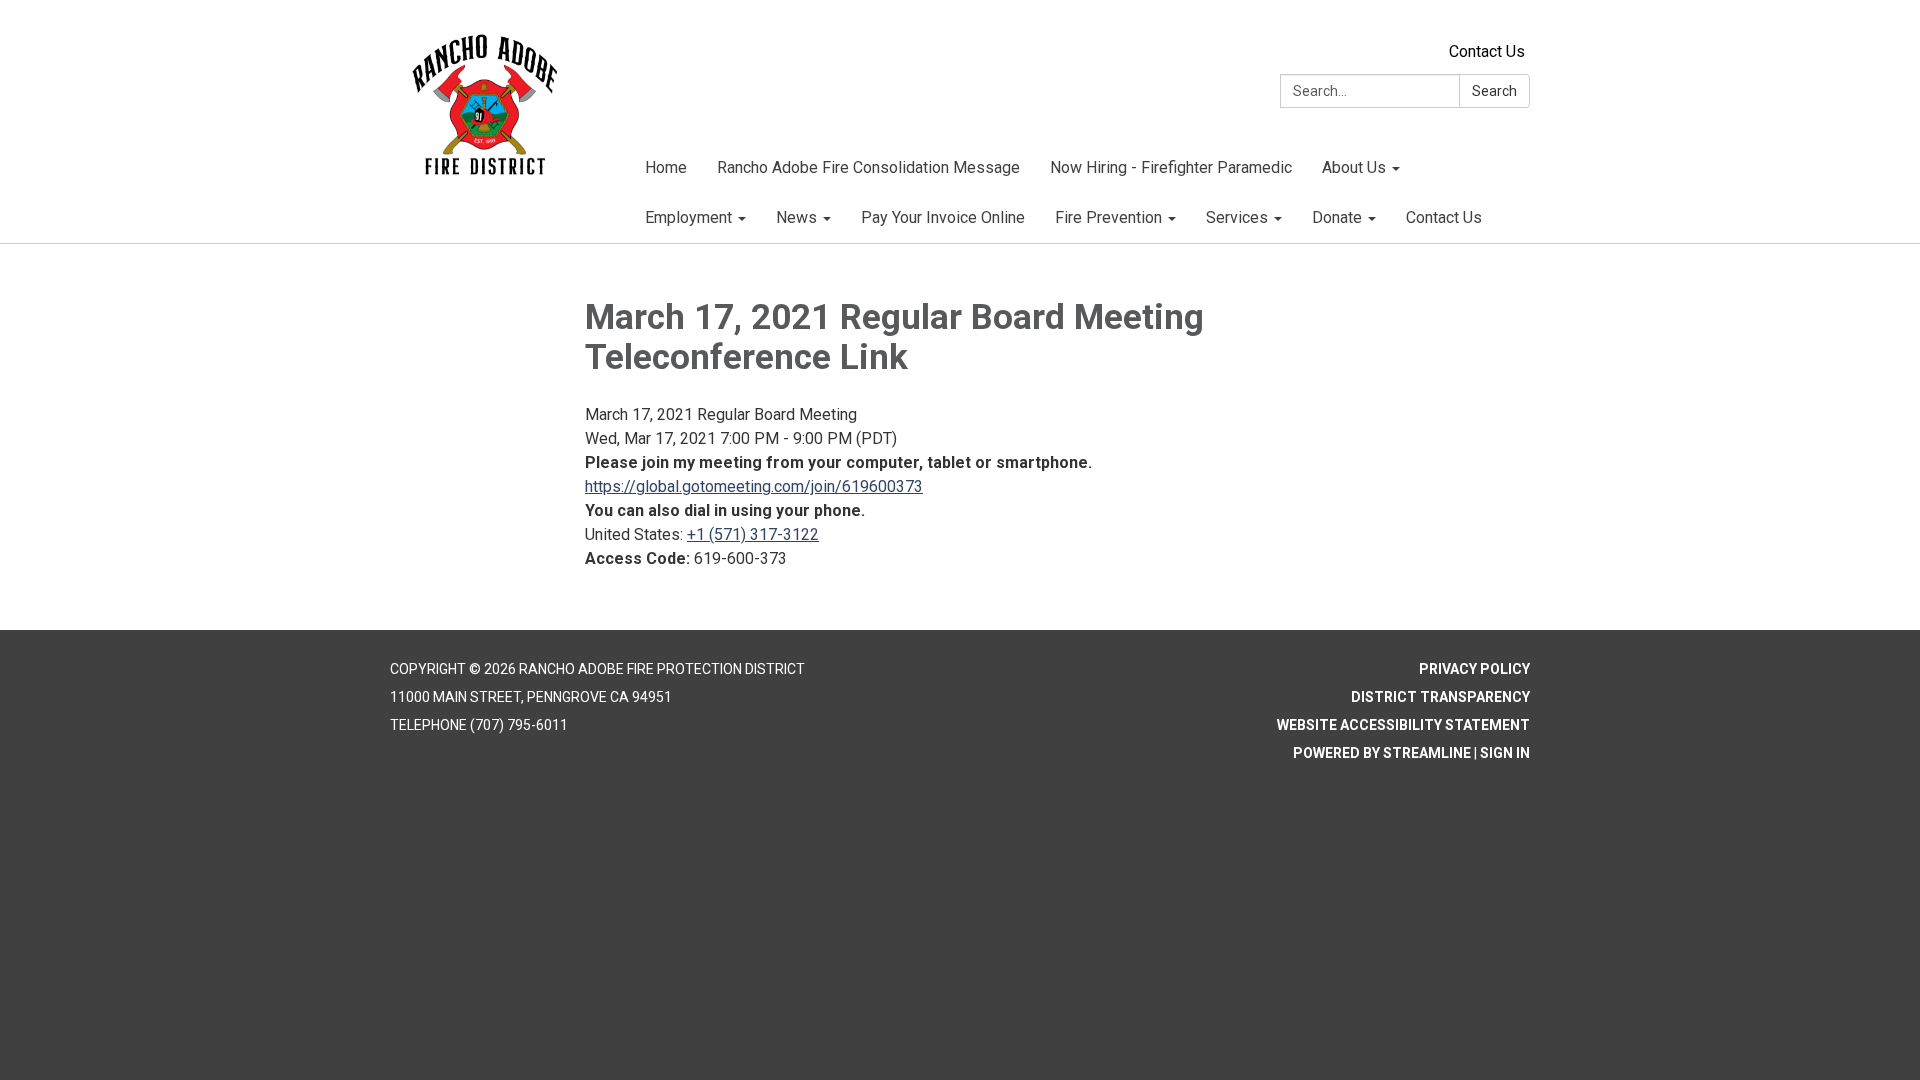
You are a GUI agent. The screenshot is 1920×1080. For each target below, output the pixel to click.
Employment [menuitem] (688, 217)
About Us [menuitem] (1354, 167)
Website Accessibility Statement (1403, 725)
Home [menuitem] (666, 167)
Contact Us (1487, 51)
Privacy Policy (1474, 669)
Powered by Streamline (1382, 753)
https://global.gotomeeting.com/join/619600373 (754, 486)
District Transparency (1440, 697)
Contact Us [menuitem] (1444, 217)
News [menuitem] (796, 217)
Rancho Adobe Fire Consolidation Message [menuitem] (868, 167)
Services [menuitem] (1237, 217)
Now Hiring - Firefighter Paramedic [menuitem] (1171, 167)
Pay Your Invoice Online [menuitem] (943, 217)
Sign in (1505, 753)
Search (1494, 91)
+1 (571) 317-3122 (753, 534)
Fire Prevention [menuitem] (1108, 217)
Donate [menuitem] (1337, 217)
